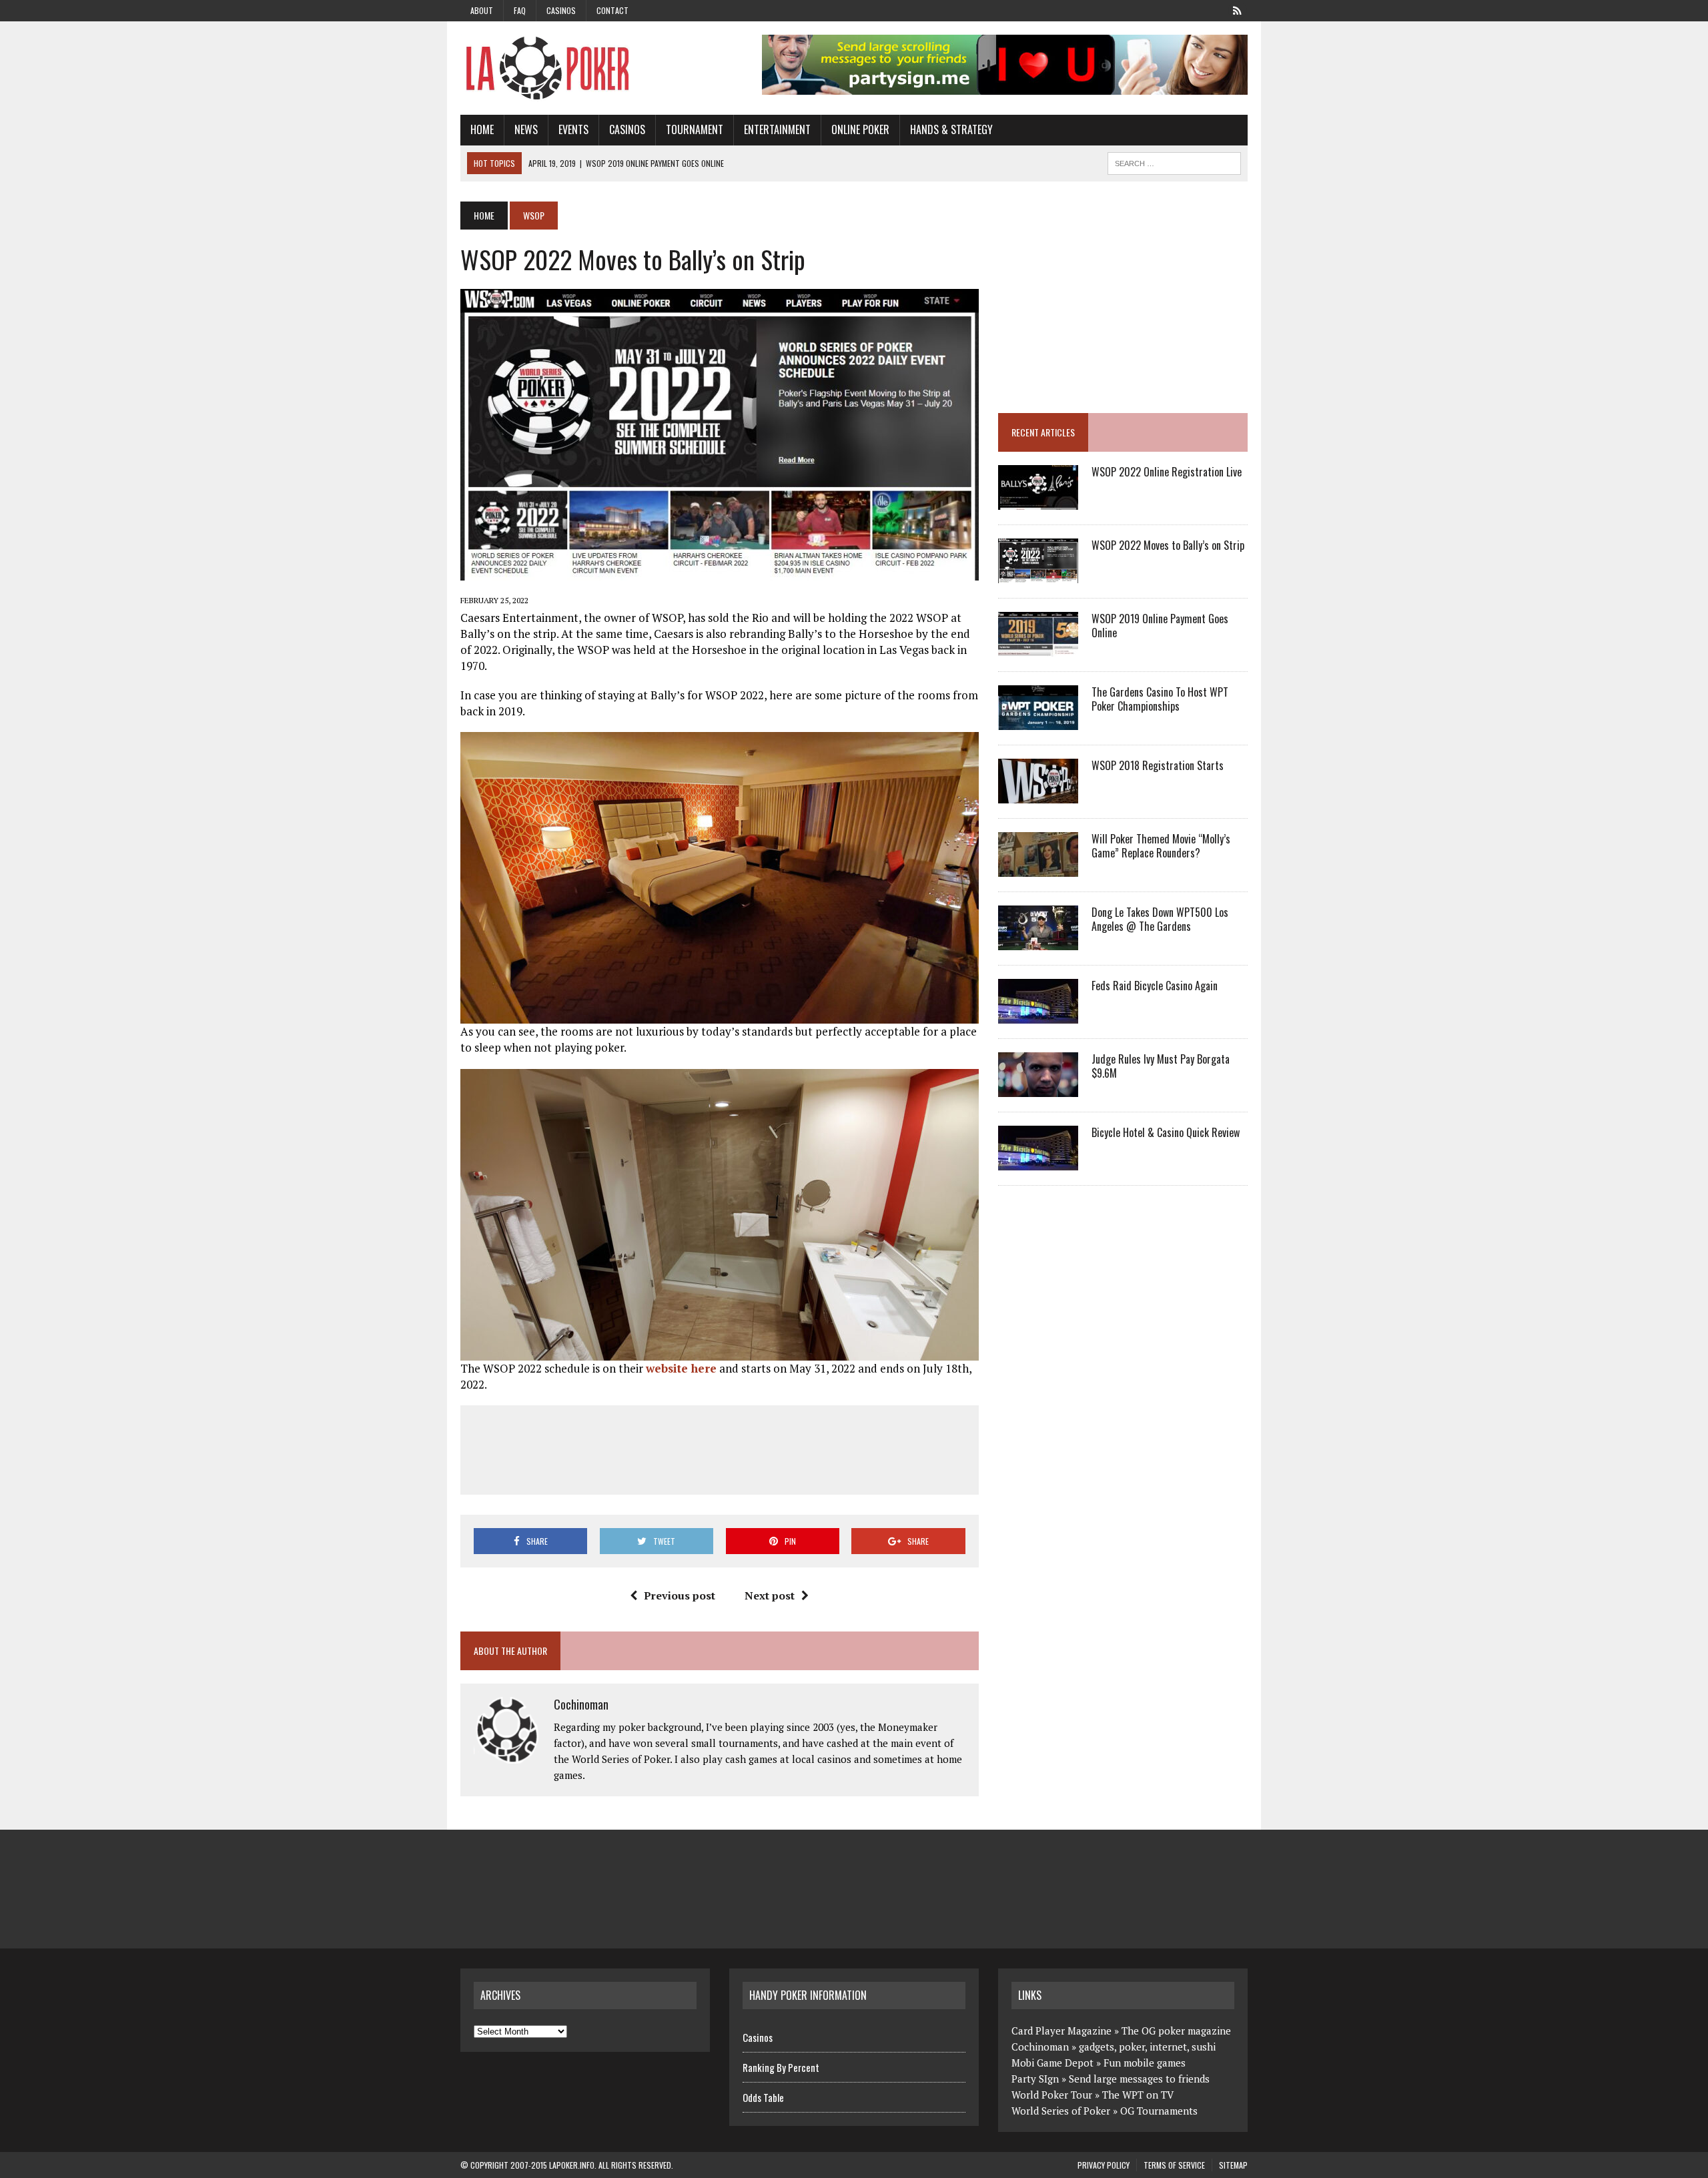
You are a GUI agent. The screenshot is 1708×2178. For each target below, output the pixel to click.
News (526, 129)
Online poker (860, 129)
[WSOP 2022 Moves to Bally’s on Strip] (1038, 575)
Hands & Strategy (951, 129)
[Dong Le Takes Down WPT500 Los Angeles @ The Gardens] (1038, 942)
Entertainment (777, 129)
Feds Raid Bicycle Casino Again (1155, 986)
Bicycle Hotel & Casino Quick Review (1166, 1132)
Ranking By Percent (781, 2067)
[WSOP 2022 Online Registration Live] (1038, 501)
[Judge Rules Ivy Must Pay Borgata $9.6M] (1038, 1088)
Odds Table (763, 2097)
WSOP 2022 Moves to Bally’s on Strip (1168, 545)
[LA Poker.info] (585, 68)
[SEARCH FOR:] (1174, 161)
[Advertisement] (719, 1447)
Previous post (680, 1595)
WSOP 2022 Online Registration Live (1167, 472)
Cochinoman (581, 1704)
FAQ (520, 10)
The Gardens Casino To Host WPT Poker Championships (1160, 699)
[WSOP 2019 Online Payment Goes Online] (1038, 648)
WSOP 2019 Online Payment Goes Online (1160, 626)
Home (482, 129)
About (482, 10)
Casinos (561, 10)
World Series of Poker (1061, 2111)
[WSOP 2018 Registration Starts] (1038, 795)
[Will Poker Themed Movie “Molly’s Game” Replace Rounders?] (1038, 868)
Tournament (695, 129)
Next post (770, 1595)
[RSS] (1237, 9)
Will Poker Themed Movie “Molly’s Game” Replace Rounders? (1161, 846)
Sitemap (1233, 2165)
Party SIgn (1035, 2079)
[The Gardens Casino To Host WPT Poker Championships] (1038, 721)
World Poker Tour (1052, 2095)
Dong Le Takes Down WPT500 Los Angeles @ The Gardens (1160, 919)
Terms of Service (1174, 2165)
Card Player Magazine (1061, 2031)
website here (681, 1368)
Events (573, 129)
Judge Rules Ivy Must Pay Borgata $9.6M (1161, 1066)
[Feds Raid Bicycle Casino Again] (1038, 1015)
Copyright (489, 2165)
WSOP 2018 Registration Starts (1158, 765)
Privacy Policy (1104, 2165)
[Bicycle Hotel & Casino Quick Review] (1038, 1162)
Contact (612, 10)
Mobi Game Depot (1052, 2063)
